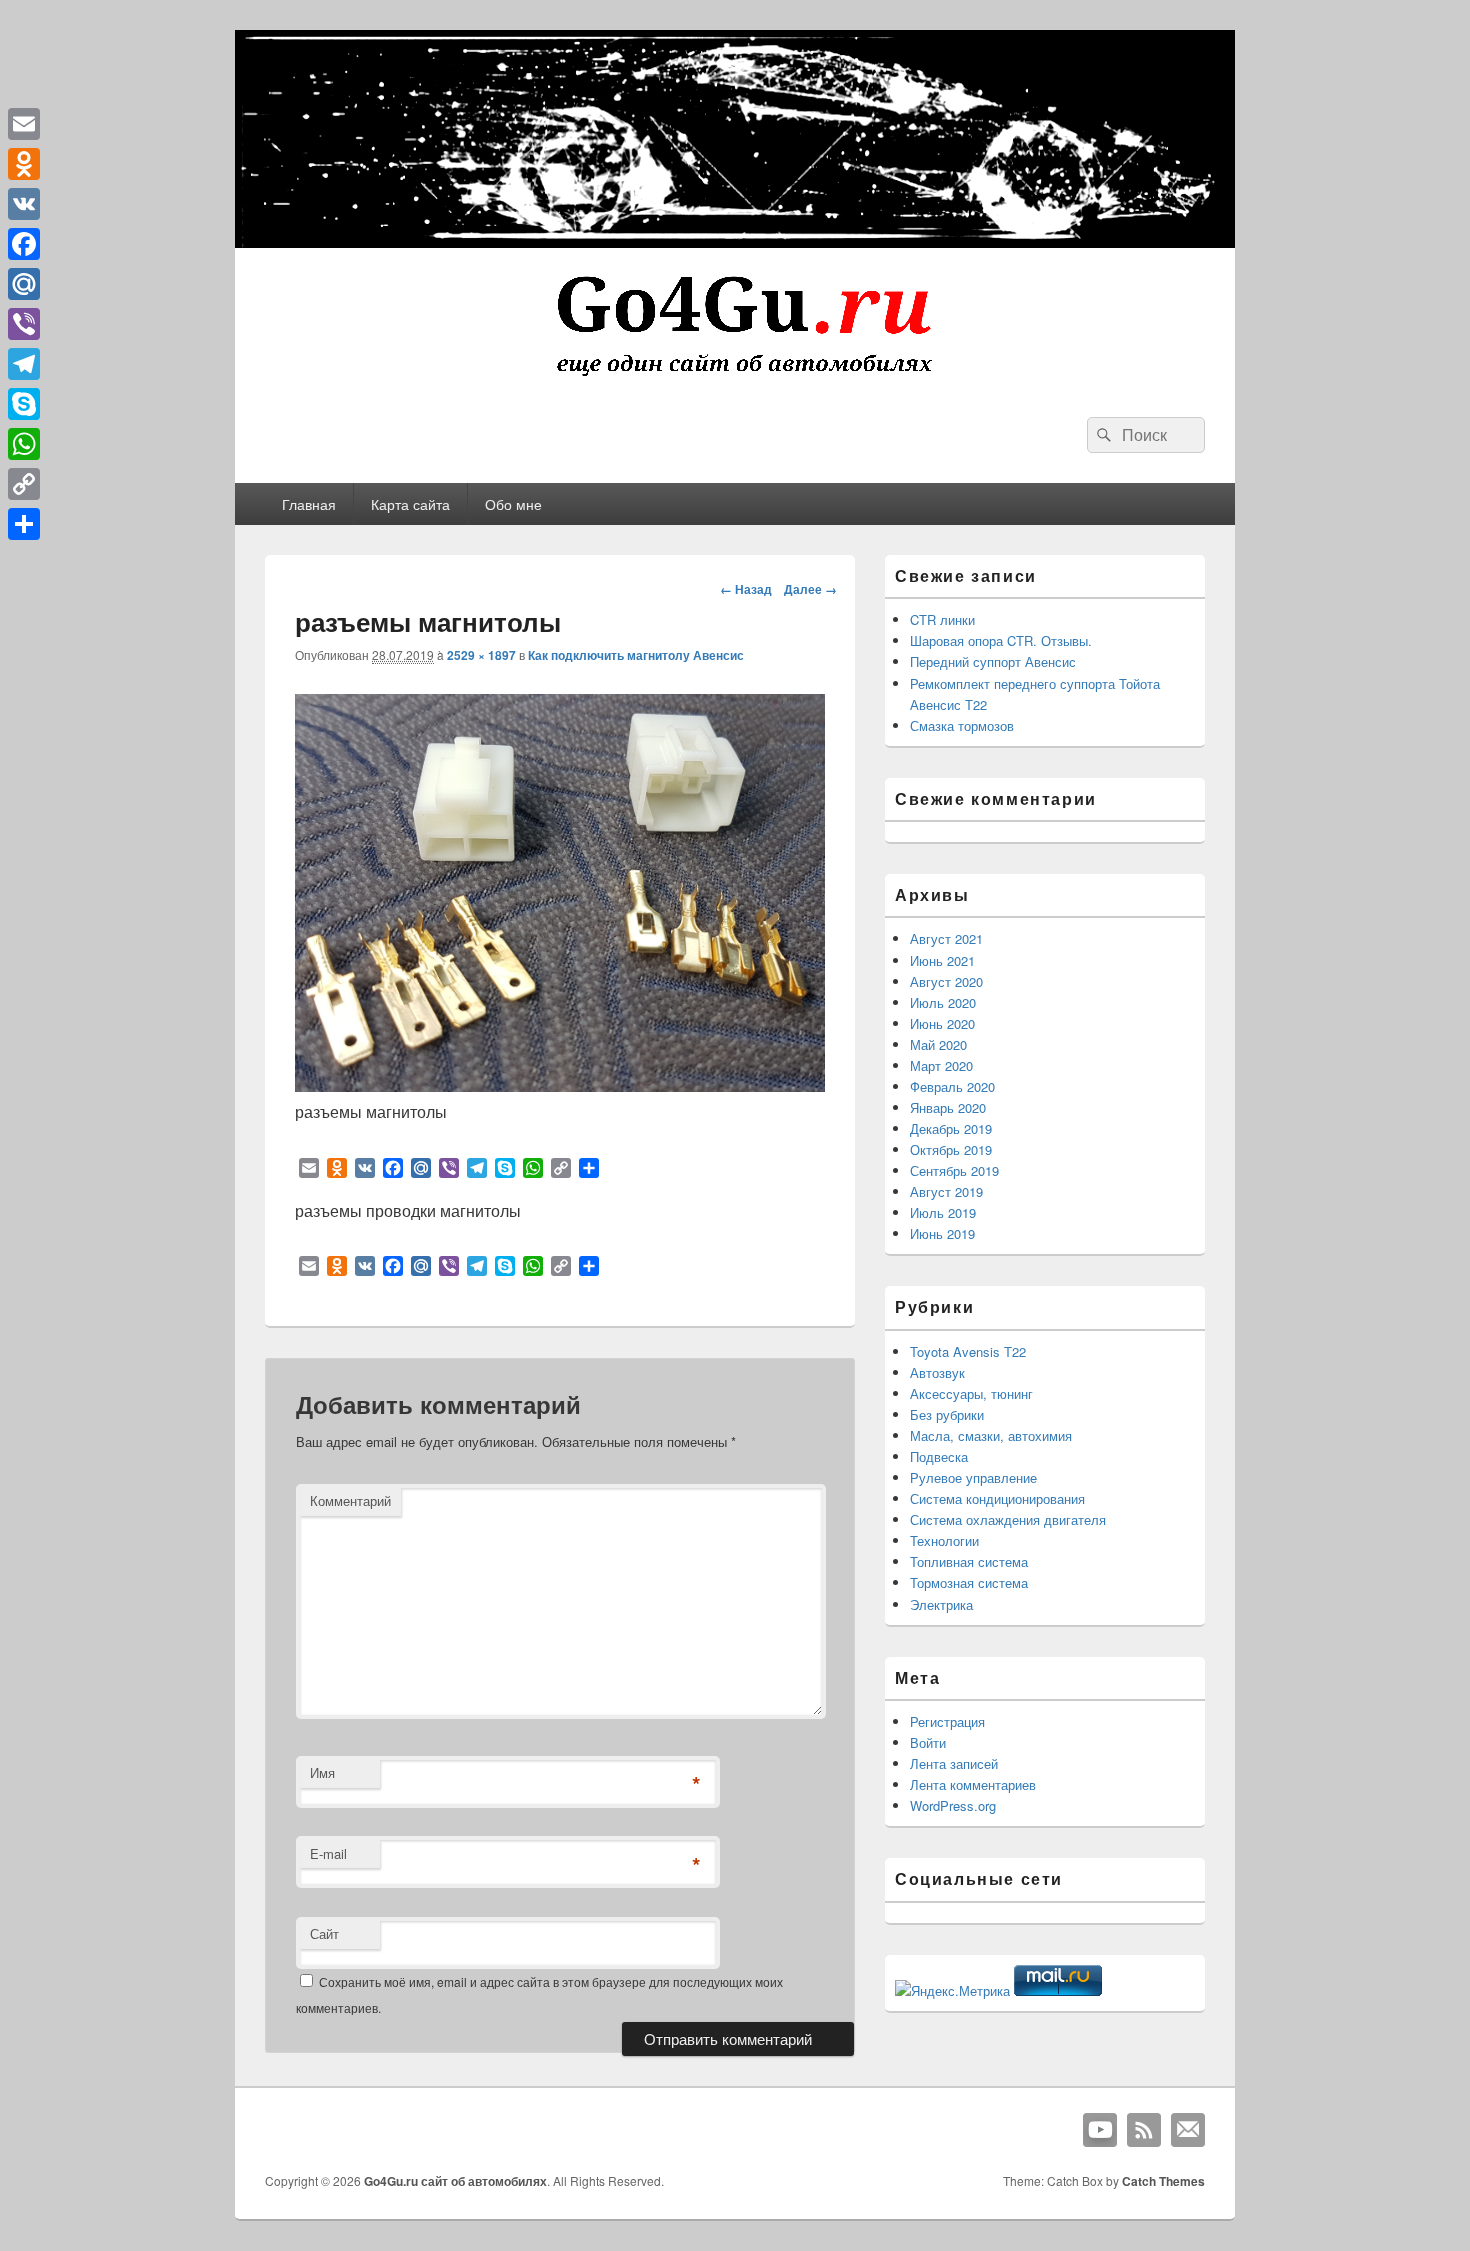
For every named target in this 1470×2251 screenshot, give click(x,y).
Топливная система (969, 1561)
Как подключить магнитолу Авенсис (636, 655)
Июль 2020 (943, 1002)
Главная (309, 504)
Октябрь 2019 (951, 1149)
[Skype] (24, 404)
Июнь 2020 (942, 1023)
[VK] (24, 204)
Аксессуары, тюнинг (971, 1393)
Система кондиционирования (997, 1498)
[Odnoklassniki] (24, 164)
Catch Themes (1163, 2181)
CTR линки (942, 619)
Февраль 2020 (952, 1086)
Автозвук (937, 1372)
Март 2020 (941, 1065)
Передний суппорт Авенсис (993, 661)
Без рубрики (947, 1414)
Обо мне (513, 504)
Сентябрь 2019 (954, 1170)
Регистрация (947, 1721)
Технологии (944, 1540)
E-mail (328, 1853)
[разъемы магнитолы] (560, 1085)
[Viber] (24, 324)
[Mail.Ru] (24, 284)
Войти (928, 1742)
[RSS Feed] (1144, 2130)
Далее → (810, 589)
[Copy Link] (24, 484)
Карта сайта (410, 504)
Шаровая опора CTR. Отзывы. (1001, 640)
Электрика (941, 1604)
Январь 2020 (948, 1107)
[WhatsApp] (24, 444)
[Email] (24, 124)
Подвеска (939, 1456)
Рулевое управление (973, 1477)
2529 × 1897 (481, 655)
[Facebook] (24, 244)
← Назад (746, 589)
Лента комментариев (973, 1784)
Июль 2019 (943, 1212)
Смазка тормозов (962, 725)
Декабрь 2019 (951, 1128)
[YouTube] (1100, 2130)
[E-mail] (1188, 2130)
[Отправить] (24, 524)
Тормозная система (969, 1582)
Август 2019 (946, 1191)
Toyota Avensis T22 (968, 1351)
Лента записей (954, 1763)
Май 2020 (938, 1044)
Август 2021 (946, 938)
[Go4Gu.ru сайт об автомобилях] (735, 380)
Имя (322, 1772)
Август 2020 (946, 981)
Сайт (324, 1933)
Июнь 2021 (942, 960)
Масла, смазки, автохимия (991, 1435)
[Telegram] (24, 364)
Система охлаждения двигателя (1008, 1519)
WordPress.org (953, 1805)
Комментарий (350, 1500)
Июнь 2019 (942, 1233)
